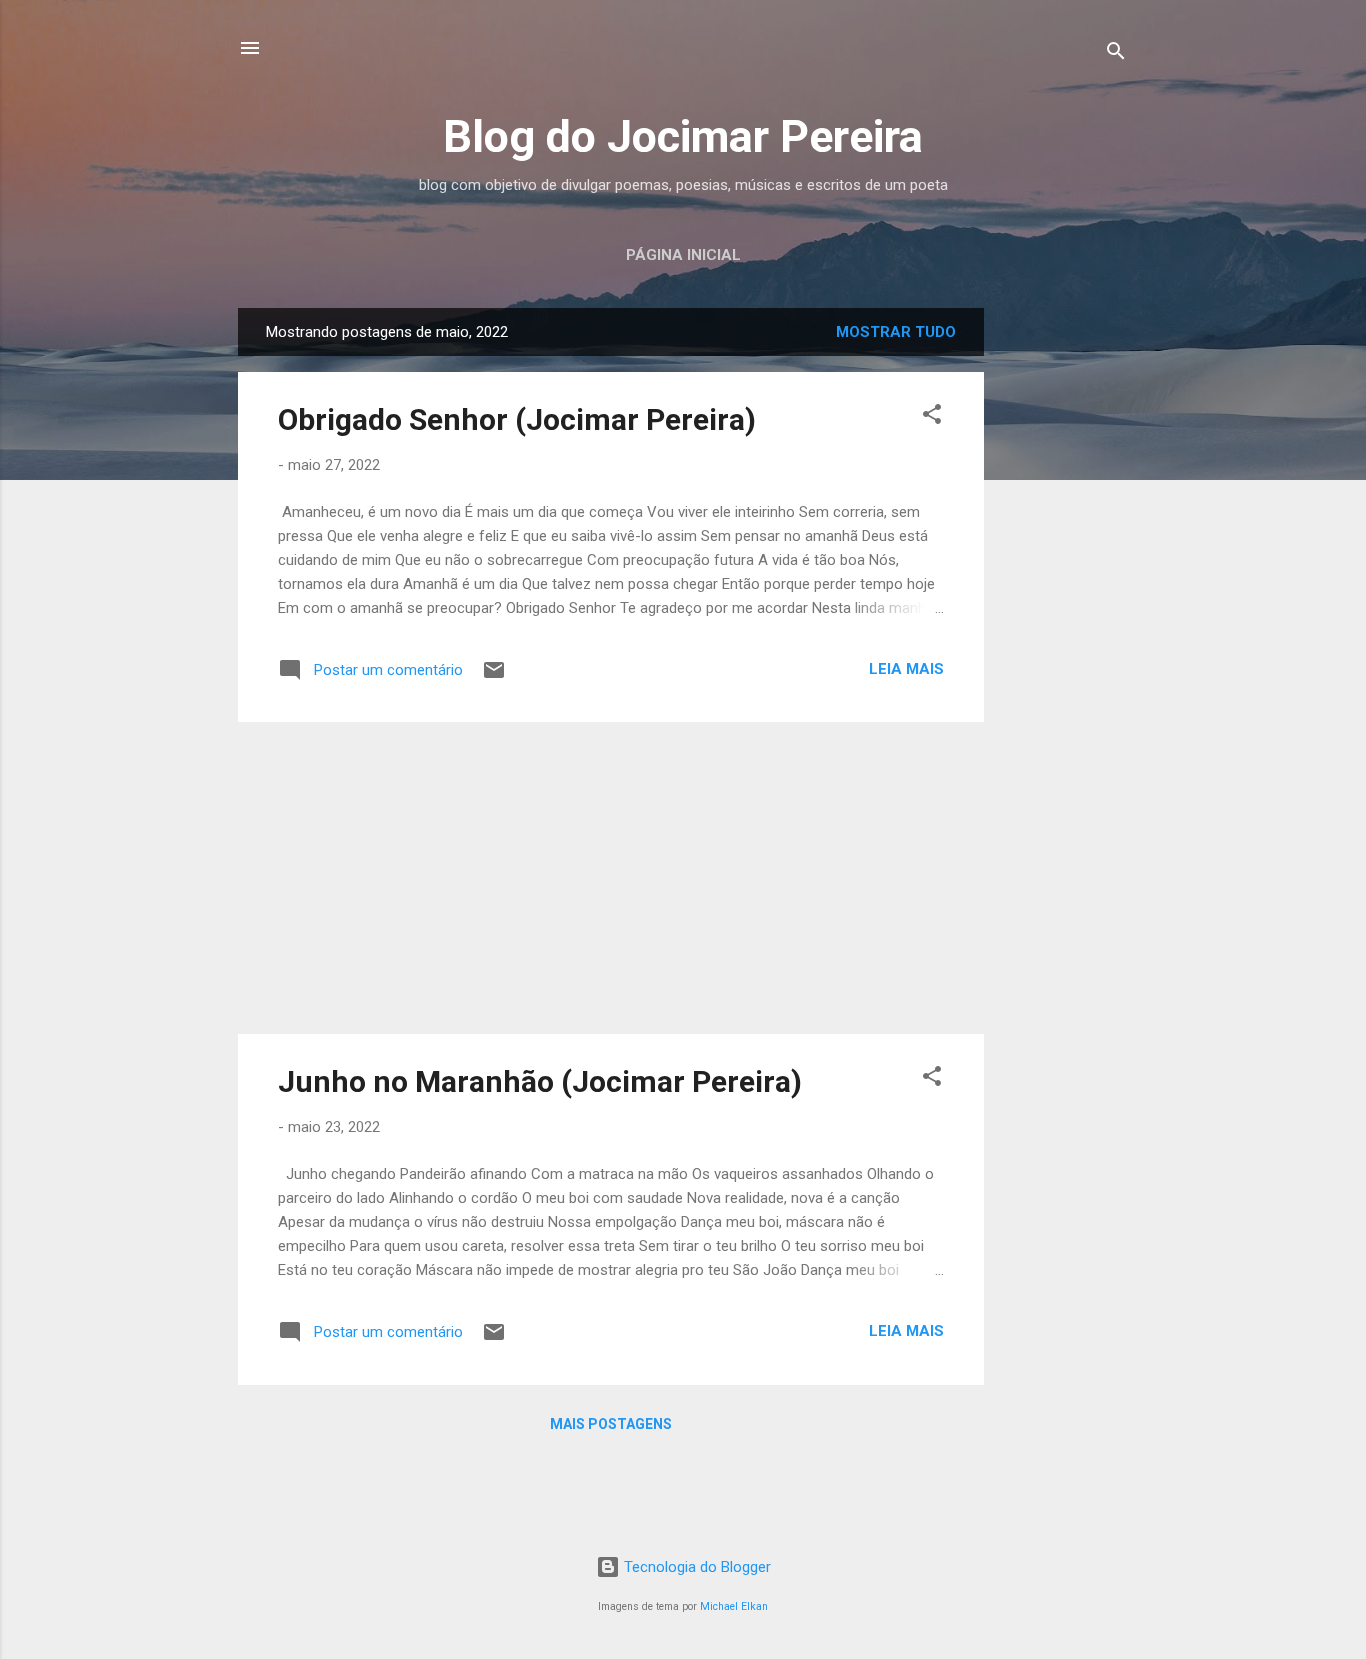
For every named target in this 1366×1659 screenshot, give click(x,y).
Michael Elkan (734, 1606)
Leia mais (906, 669)
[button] (932, 417)
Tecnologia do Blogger (695, 1567)
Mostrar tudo (896, 332)
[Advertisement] (1064, 608)
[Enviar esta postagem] (494, 677)
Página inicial (683, 255)
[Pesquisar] (1116, 54)
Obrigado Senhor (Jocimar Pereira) (517, 419)
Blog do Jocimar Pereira (683, 136)
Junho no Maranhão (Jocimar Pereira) (540, 1081)
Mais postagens (611, 1424)
